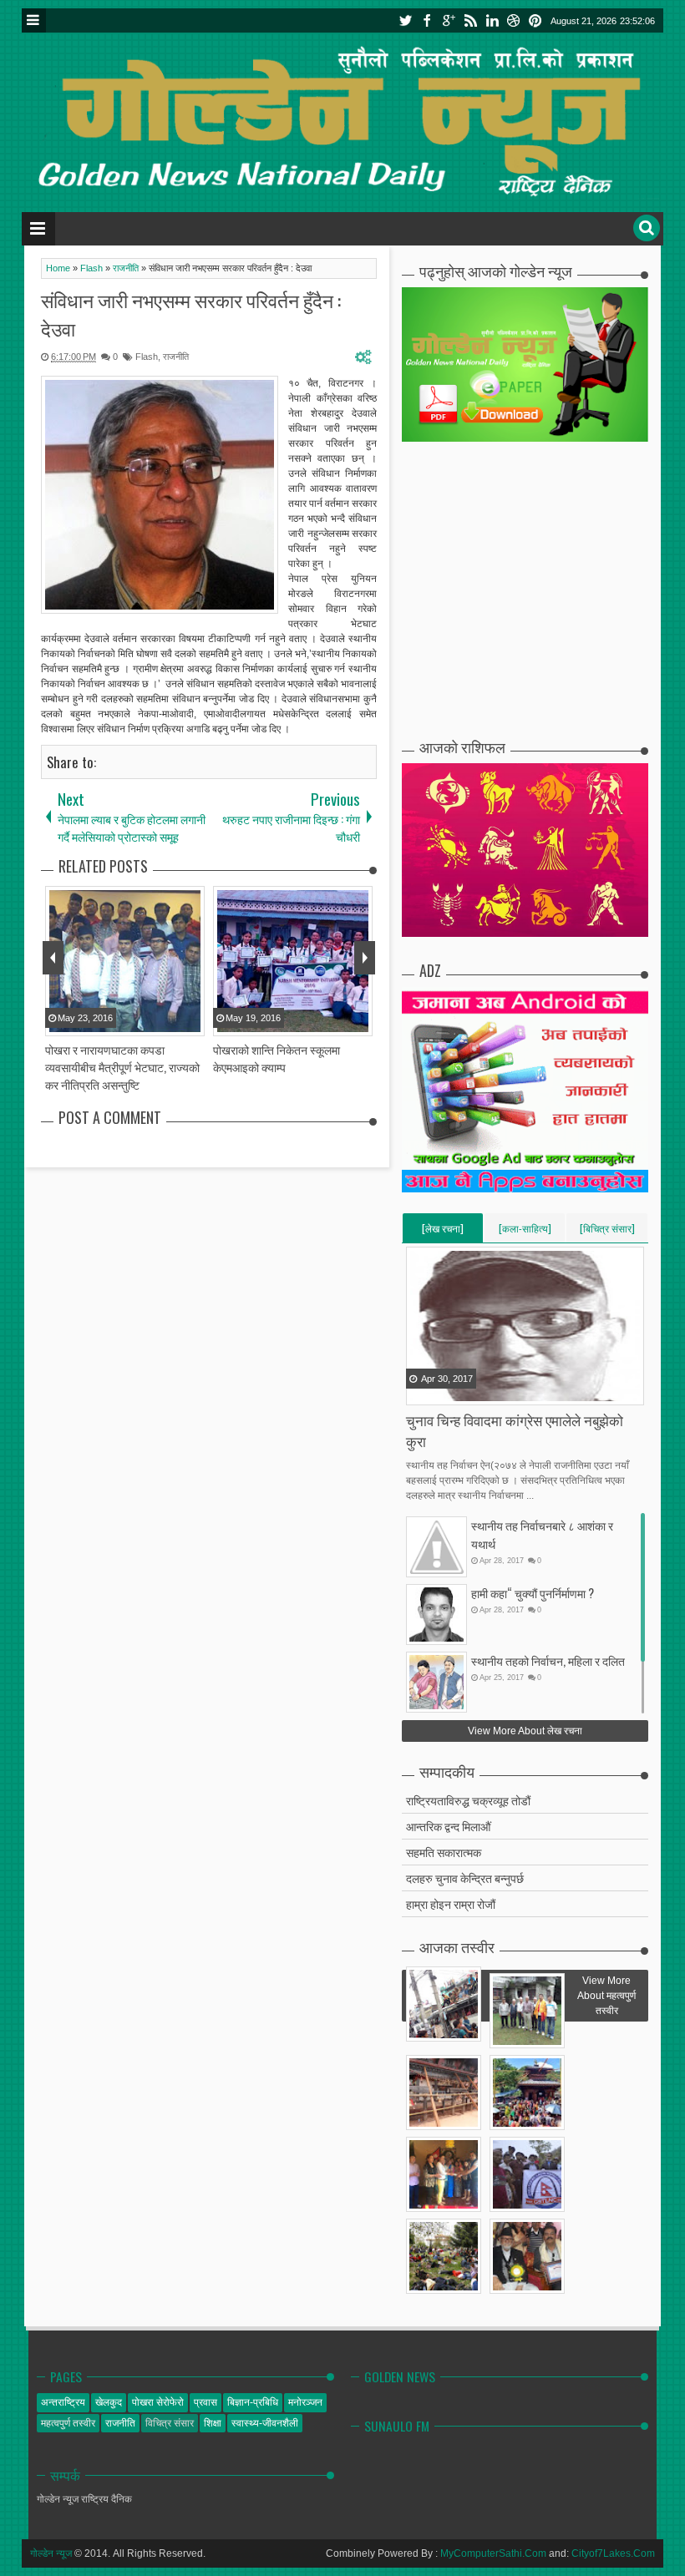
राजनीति (176, 357)
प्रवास (205, 2402)
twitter (405, 20)
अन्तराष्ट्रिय (63, 2402)
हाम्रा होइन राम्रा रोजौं (451, 1903)
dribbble (514, 20)
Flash (147, 357)
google (449, 20)
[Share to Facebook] (420, 1391)
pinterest (535, 20)
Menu (34, 20)
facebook (427, 20)
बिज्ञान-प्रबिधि (253, 2402)
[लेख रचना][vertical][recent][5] (443, 1232)
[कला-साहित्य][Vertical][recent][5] (525, 1232)
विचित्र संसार (170, 2423)
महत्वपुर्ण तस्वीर (68, 2423)
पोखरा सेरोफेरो (158, 2402)
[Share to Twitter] (441, 1391)
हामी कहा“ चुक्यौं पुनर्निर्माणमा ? (533, 1593)
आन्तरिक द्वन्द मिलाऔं (448, 1826)
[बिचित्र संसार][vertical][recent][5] (607, 1232)
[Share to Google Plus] (462, 1391)
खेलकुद (109, 2402)
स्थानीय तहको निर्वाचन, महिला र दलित (548, 1660)
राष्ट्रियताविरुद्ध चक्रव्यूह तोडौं (468, 1800)
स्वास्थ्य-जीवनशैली (265, 2423)
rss (470, 20)
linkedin (492, 20)
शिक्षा (213, 2423)
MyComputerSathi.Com (493, 2553)
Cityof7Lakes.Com (613, 2553)
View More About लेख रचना (525, 1731)
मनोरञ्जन (305, 2402)
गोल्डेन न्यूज (51, 2553)
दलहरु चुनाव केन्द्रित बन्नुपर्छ (465, 1878)
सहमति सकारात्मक (444, 1852)
